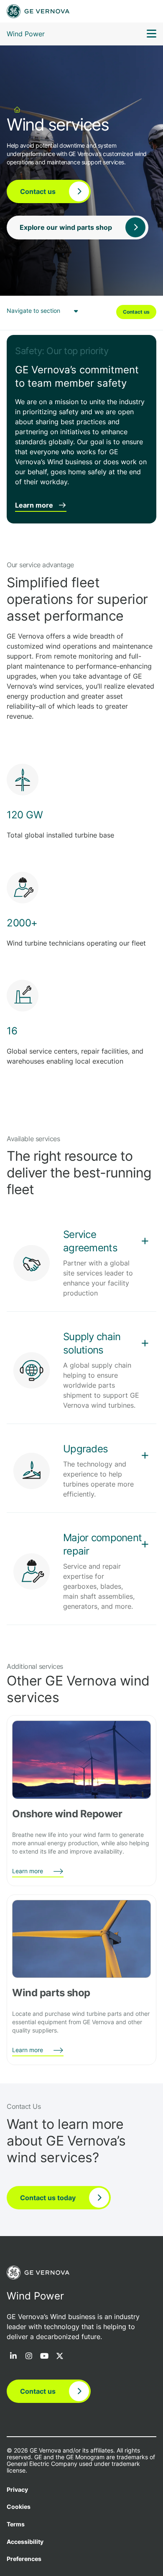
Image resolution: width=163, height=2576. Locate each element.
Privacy (17, 2490)
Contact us (136, 312)
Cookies (19, 2507)
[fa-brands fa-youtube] (44, 2357)
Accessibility (25, 2542)
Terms (16, 2524)
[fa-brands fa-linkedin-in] (13, 2357)
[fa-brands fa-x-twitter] (60, 2357)
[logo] (38, 11)
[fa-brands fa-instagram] (29, 2357)
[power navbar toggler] (152, 35)
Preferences (24, 2559)
